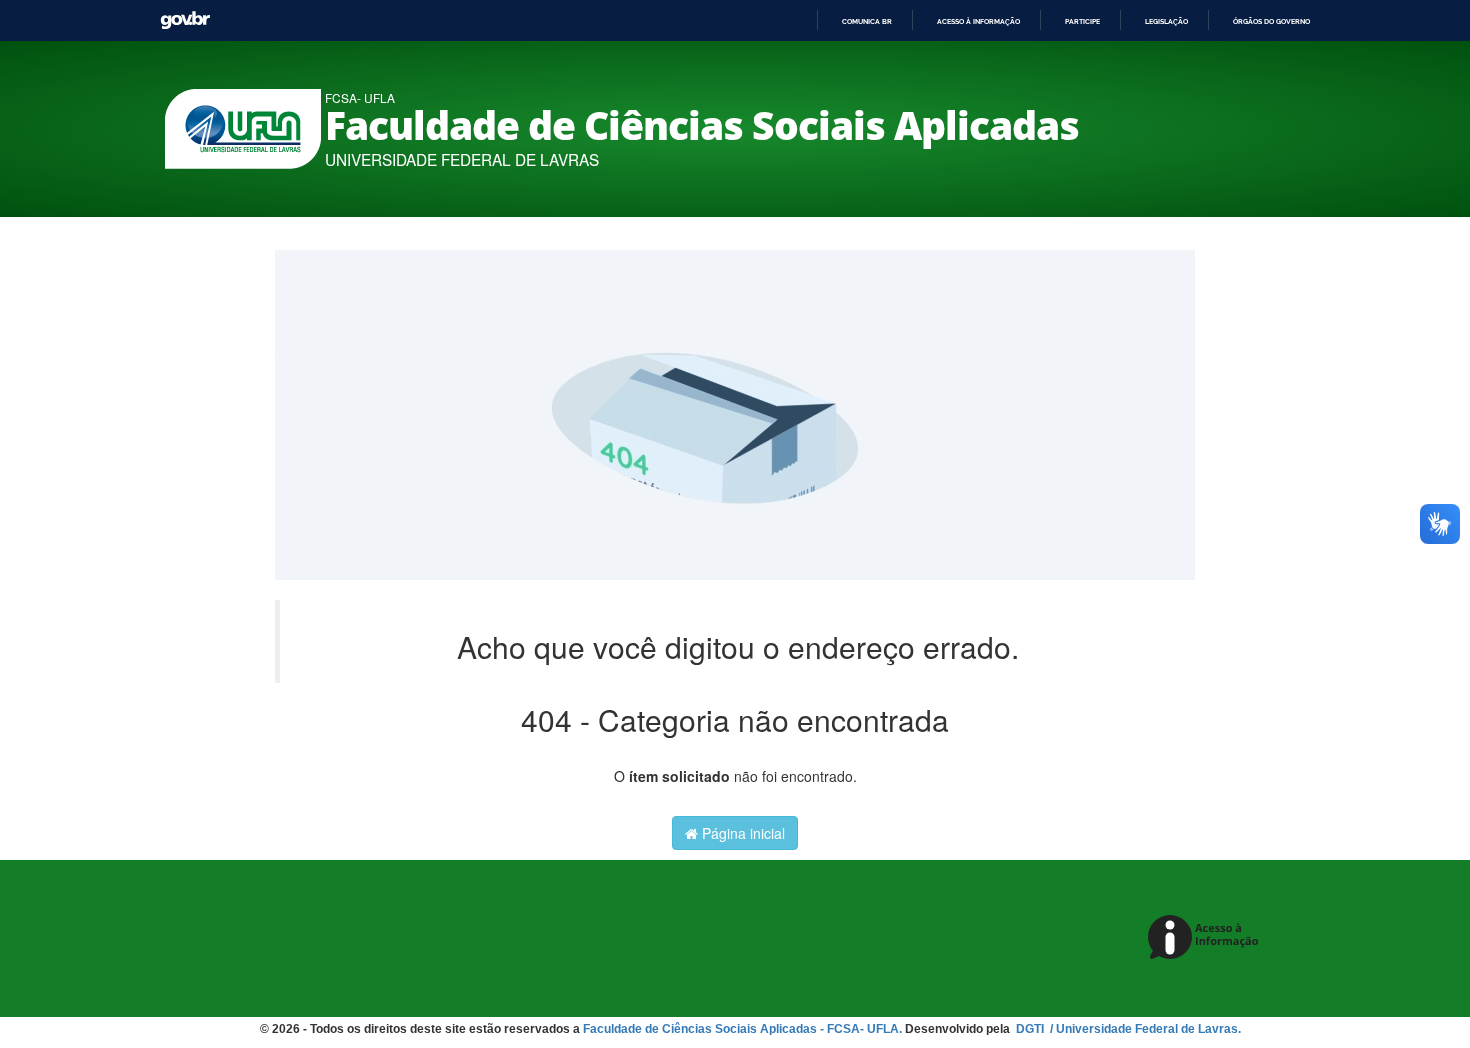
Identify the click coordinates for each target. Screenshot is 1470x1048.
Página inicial (741, 833)
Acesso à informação (978, 21)
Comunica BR (867, 21)
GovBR (185, 20)
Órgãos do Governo (1271, 21)
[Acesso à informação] (1206, 938)
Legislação (1166, 21)
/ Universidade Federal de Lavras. (1144, 1029)
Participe (1082, 21)
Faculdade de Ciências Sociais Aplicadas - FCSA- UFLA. (742, 1029)
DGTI (1031, 1029)
